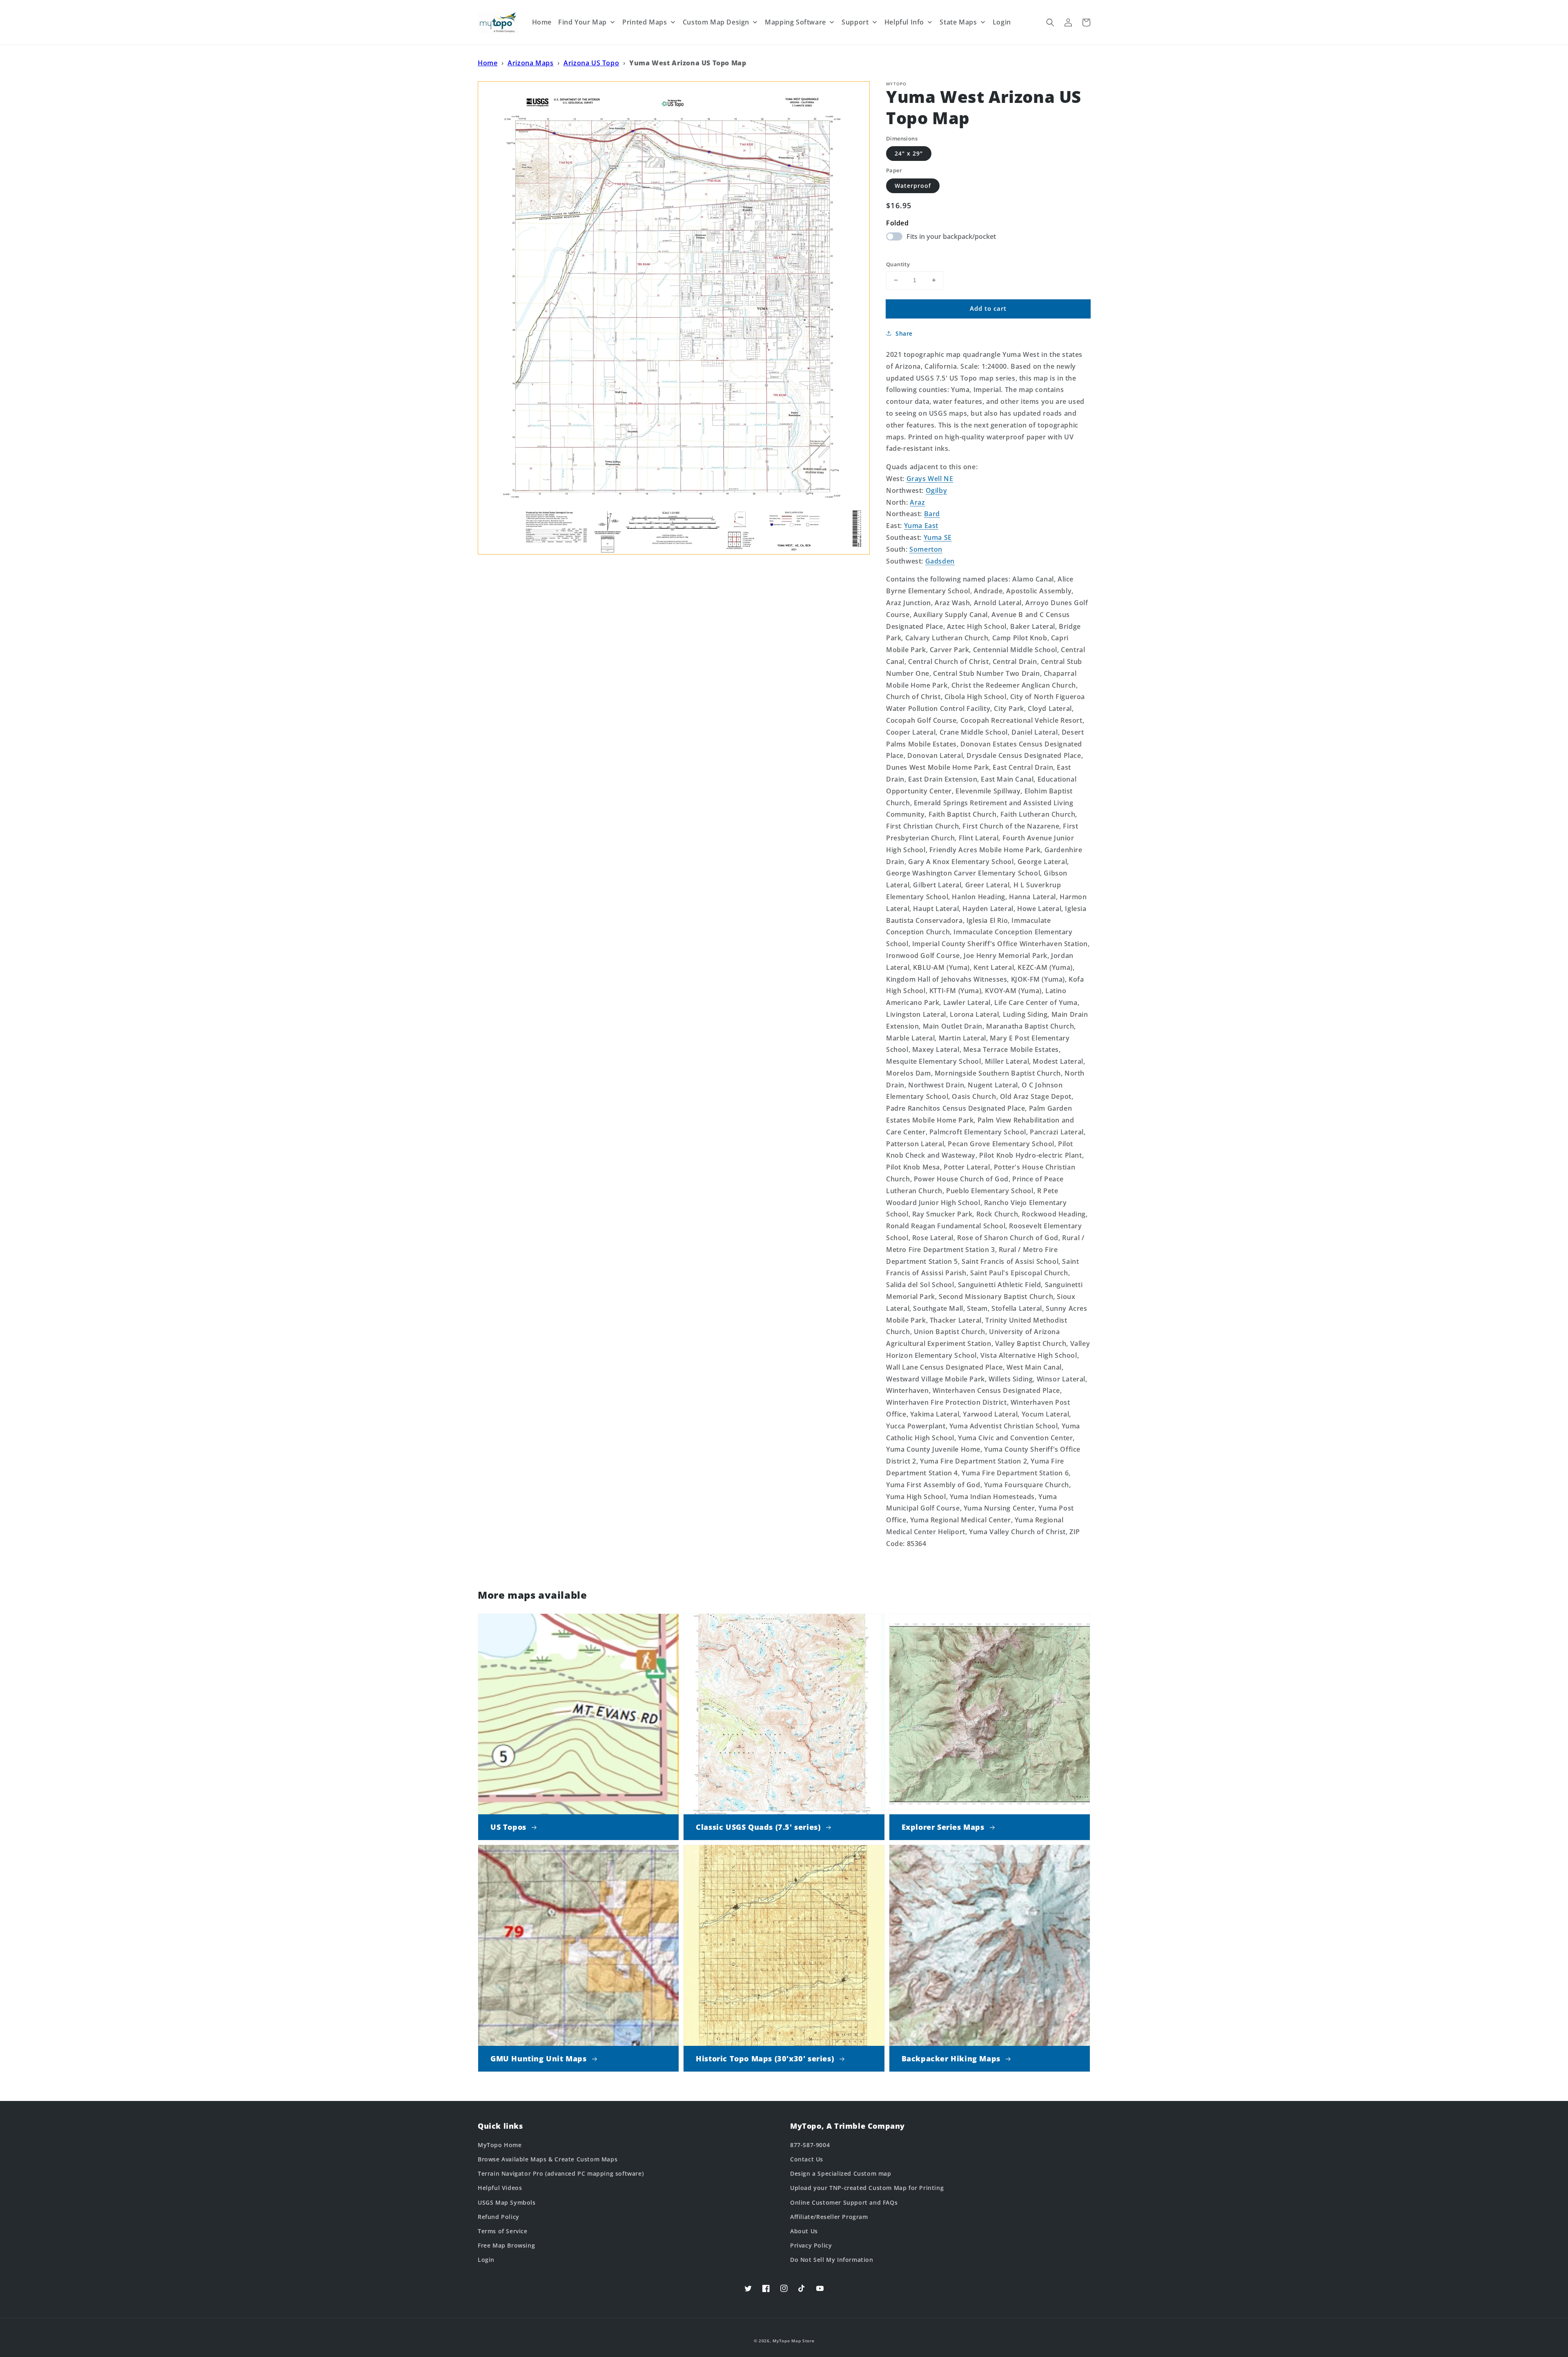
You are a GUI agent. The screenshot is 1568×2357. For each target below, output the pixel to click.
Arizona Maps (530, 63)
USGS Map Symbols (507, 2202)
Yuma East (921, 526)
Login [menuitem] (1002, 22)
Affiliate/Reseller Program (829, 2217)
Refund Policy (499, 2217)
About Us (804, 2231)
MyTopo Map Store (793, 2341)
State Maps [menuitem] (958, 22)
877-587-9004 (810, 2145)
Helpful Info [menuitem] (904, 22)
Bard (932, 514)
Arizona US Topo (591, 63)
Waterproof (913, 186)
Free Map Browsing (506, 2245)
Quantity (898, 264)
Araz (917, 502)
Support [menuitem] (855, 22)
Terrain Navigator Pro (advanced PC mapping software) (561, 2173)
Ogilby (937, 490)
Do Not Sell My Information (832, 2260)
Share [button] (904, 333)
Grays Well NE (930, 479)
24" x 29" (909, 153)
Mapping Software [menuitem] (795, 22)
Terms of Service (503, 2231)
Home (488, 63)
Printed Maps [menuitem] (645, 22)
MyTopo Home (500, 2145)
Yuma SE (938, 537)
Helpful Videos (500, 2188)
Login (486, 2260)
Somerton (926, 549)
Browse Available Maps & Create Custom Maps (548, 2159)
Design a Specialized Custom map (841, 2173)
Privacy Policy (811, 2245)
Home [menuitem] (542, 22)
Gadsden (940, 561)
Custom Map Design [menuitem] (716, 22)
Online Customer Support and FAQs (844, 2202)
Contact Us (807, 2159)
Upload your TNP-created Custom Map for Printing (867, 2188)
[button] (1050, 22)
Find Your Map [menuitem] (582, 22)
